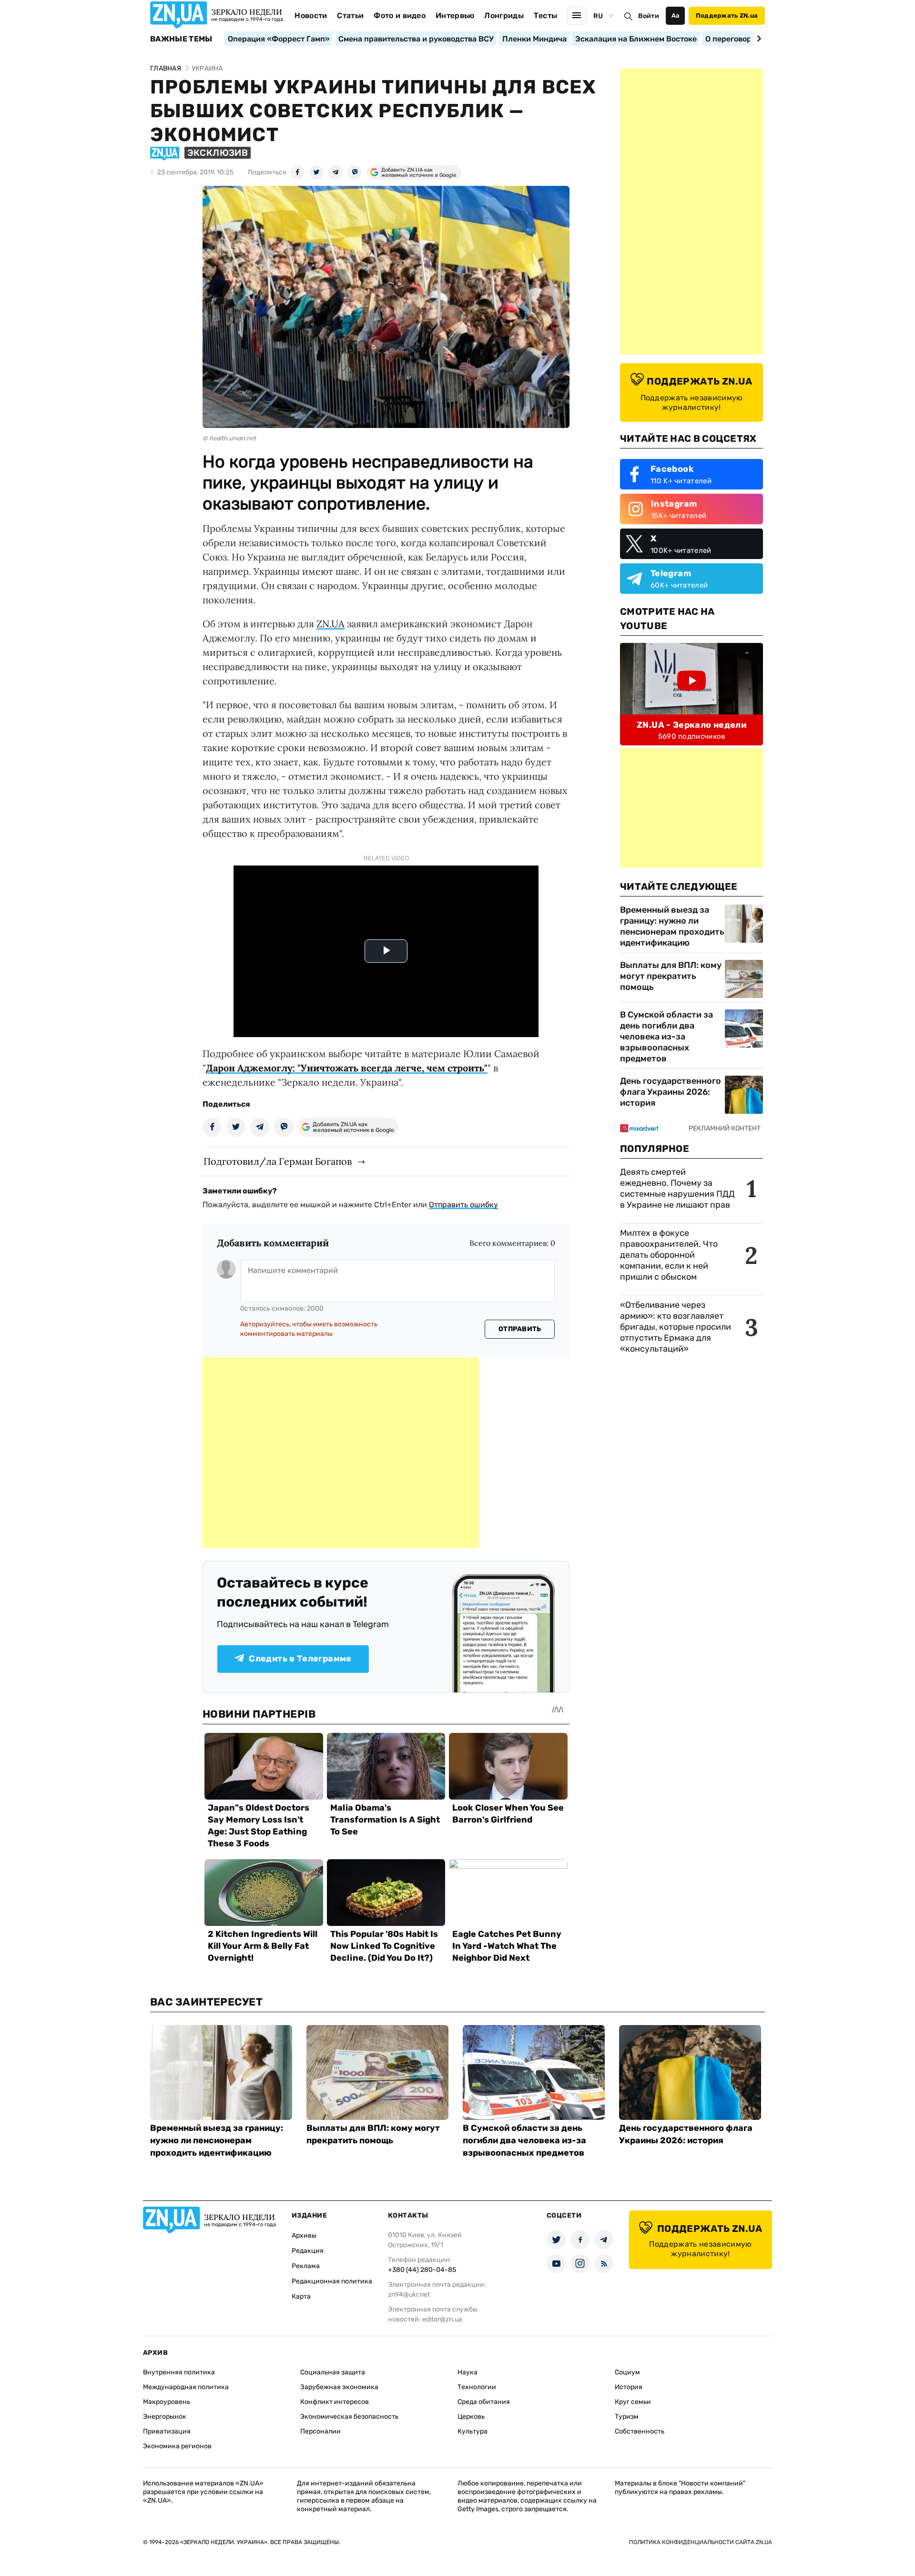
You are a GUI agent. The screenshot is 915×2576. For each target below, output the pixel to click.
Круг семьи (633, 2402)
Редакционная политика (332, 2281)
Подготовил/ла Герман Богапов (278, 1161)
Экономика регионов (177, 2446)
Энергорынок (165, 2417)
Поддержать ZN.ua (727, 15)
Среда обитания (484, 2402)
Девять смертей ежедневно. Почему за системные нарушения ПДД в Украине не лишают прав (677, 1188)
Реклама (306, 2266)
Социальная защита (333, 2372)
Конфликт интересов (335, 2402)
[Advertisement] (341, 1453)
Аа (676, 15)
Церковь (471, 2417)
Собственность (640, 2431)
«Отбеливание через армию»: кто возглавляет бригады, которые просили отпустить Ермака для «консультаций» (676, 1327)
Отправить (520, 1329)
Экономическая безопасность (349, 2417)
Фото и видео (400, 15)
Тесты (546, 15)
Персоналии (320, 2431)
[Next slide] (757, 39)
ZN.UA (330, 624)
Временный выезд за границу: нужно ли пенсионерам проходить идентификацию (672, 926)
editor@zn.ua (442, 2319)
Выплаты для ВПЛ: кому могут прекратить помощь (671, 976)
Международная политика (186, 2387)
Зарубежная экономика (339, 2387)
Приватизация (167, 2431)
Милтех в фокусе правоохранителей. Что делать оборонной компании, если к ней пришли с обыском (669, 1255)
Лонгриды (504, 15)
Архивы (304, 2235)
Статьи (350, 15)
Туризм (627, 2417)
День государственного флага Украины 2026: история (671, 1092)
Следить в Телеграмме (300, 1659)
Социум (627, 2372)
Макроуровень (167, 2402)
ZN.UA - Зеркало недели (691, 725)
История (629, 2387)
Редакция (308, 2251)
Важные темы (181, 39)
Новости (311, 15)
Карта (301, 2296)
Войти (649, 16)
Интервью (455, 15)
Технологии (477, 2387)
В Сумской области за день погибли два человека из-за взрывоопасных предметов (666, 1037)
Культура (473, 2431)
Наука (468, 2372)
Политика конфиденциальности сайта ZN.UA (701, 2542)
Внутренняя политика (179, 2372)
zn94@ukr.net (409, 2295)
